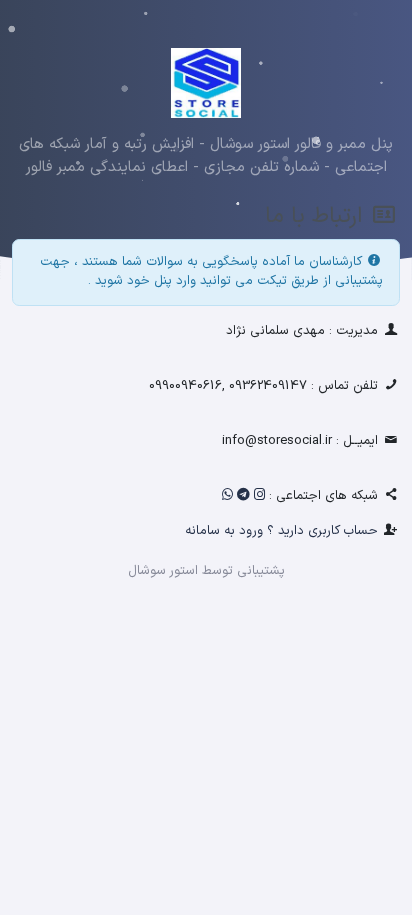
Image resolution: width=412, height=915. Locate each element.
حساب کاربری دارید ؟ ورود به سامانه (281, 531)
